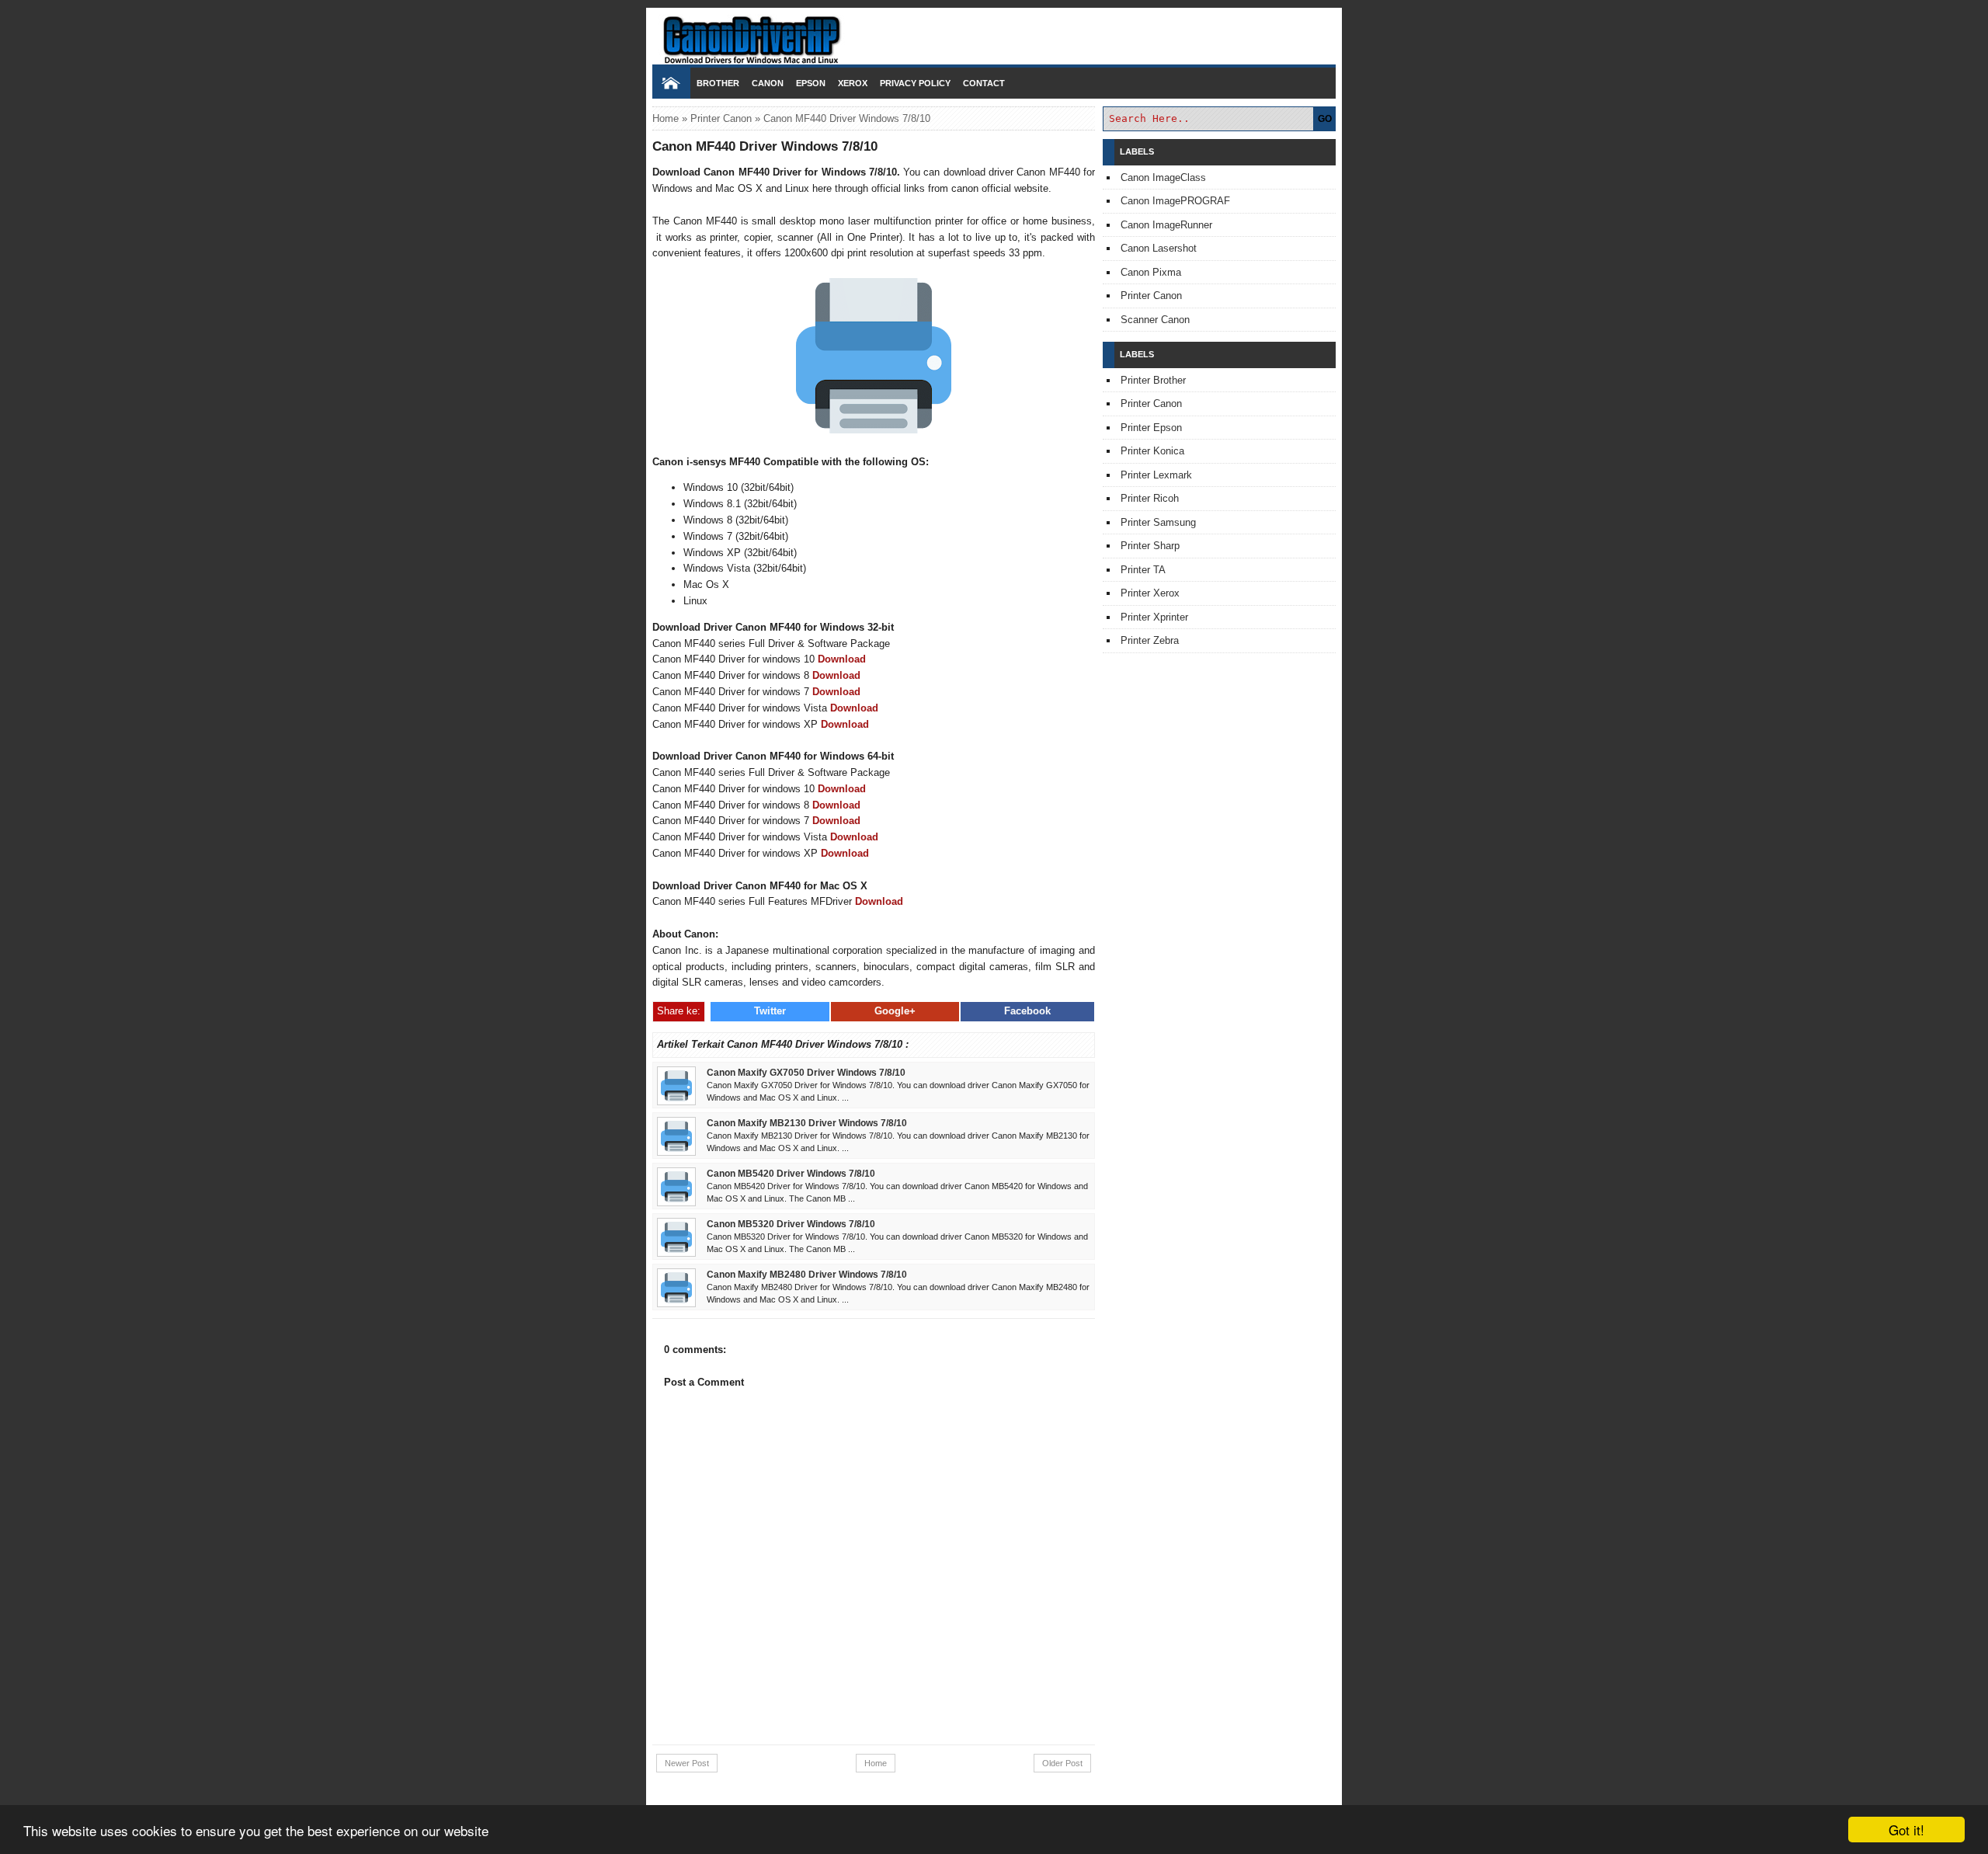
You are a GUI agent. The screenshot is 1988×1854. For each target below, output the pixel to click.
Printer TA (1143, 570)
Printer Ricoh (1150, 498)
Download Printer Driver (994, 33)
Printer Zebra (1150, 640)
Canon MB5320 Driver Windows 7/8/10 (791, 1224)
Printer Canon (721, 118)
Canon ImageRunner (1166, 225)
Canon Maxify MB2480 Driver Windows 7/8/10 (807, 1274)
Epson (811, 83)
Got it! (1906, 1830)
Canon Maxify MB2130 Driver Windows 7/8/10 (807, 1123)
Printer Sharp (1150, 546)
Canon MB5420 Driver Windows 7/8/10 (791, 1173)
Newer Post (687, 1763)
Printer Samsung (1158, 522)
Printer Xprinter (1154, 617)
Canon (768, 83)
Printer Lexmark (1156, 475)
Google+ (895, 1011)
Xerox (853, 83)
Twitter (770, 1011)
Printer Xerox (1150, 593)
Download (842, 659)
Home (666, 118)
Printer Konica (1152, 451)
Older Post (1062, 1763)
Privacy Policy (915, 83)
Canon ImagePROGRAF (1175, 201)
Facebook (1027, 1011)
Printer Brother (1153, 380)
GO (1325, 119)
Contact (984, 83)
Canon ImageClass (1163, 177)
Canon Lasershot (1159, 248)
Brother (718, 83)
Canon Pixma (1151, 272)
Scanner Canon (1155, 320)
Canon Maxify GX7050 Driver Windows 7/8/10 (806, 1072)
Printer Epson (1151, 428)
